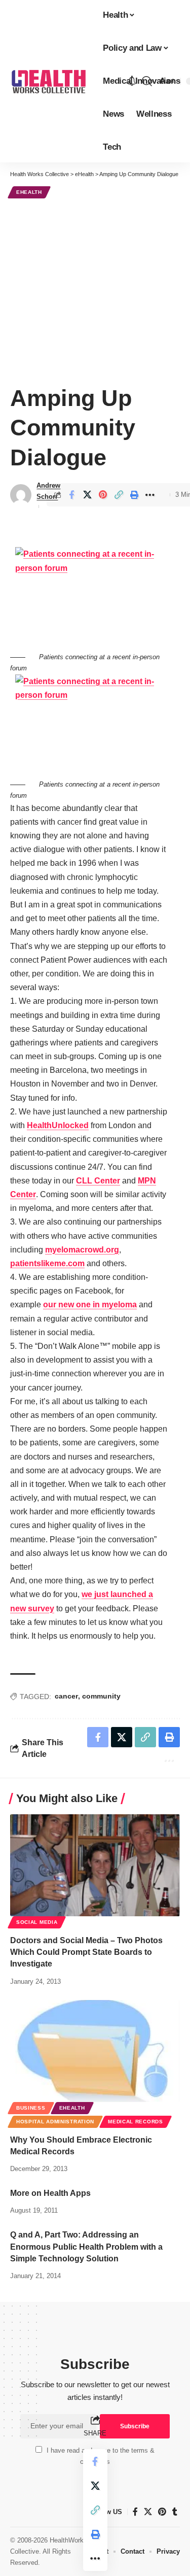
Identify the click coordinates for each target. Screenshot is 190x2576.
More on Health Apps (50, 2193)
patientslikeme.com (47, 1263)
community (101, 1696)
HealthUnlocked (58, 1125)
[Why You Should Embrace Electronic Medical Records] (95, 2051)
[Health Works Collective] (48, 81)
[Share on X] (87, 495)
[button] (147, 81)
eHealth (29, 192)
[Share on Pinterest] (103, 495)
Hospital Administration (55, 2122)
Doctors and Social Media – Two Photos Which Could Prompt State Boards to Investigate (86, 1952)
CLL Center (98, 1181)
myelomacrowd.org (82, 1250)
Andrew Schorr (48, 491)
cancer (66, 1696)
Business (31, 2108)
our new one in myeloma (90, 1304)
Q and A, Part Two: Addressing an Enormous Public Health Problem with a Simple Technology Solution (86, 2246)
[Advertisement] (95, 290)
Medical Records (136, 2122)
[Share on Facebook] (71, 495)
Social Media (37, 1922)
